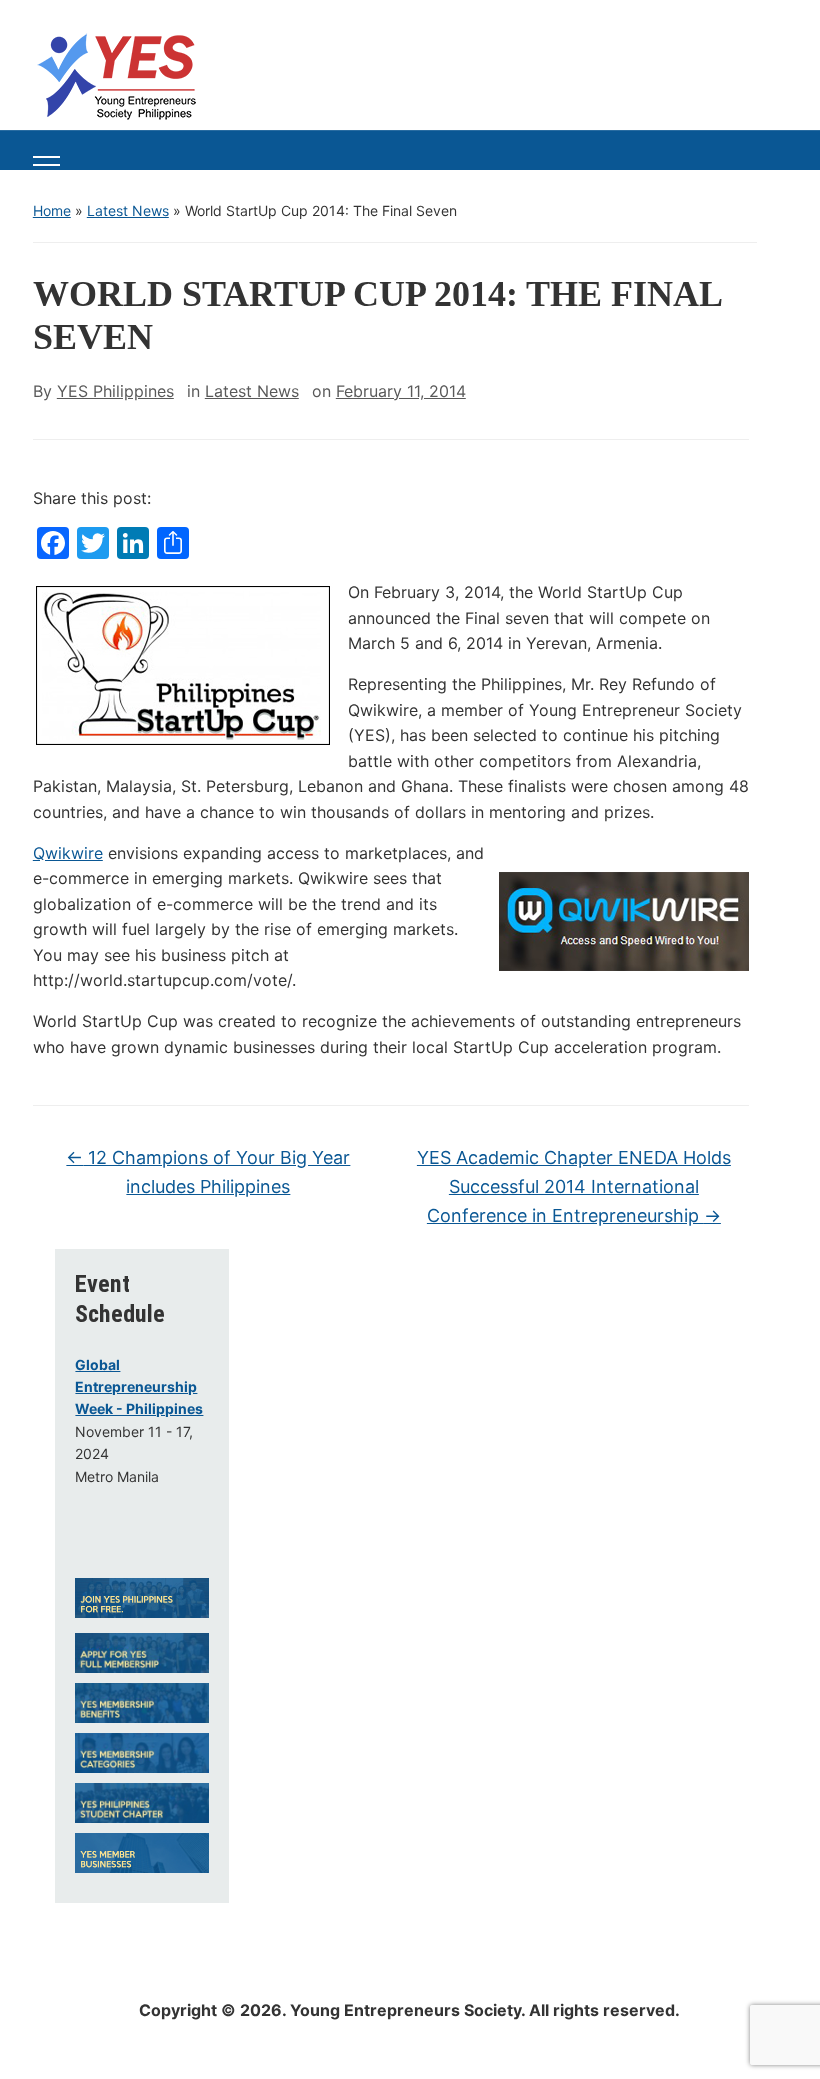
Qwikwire (68, 853)
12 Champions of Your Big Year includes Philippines (208, 1172)
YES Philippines (115, 391)
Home (52, 210)
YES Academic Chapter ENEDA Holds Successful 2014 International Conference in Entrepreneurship (574, 1186)
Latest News (128, 210)
